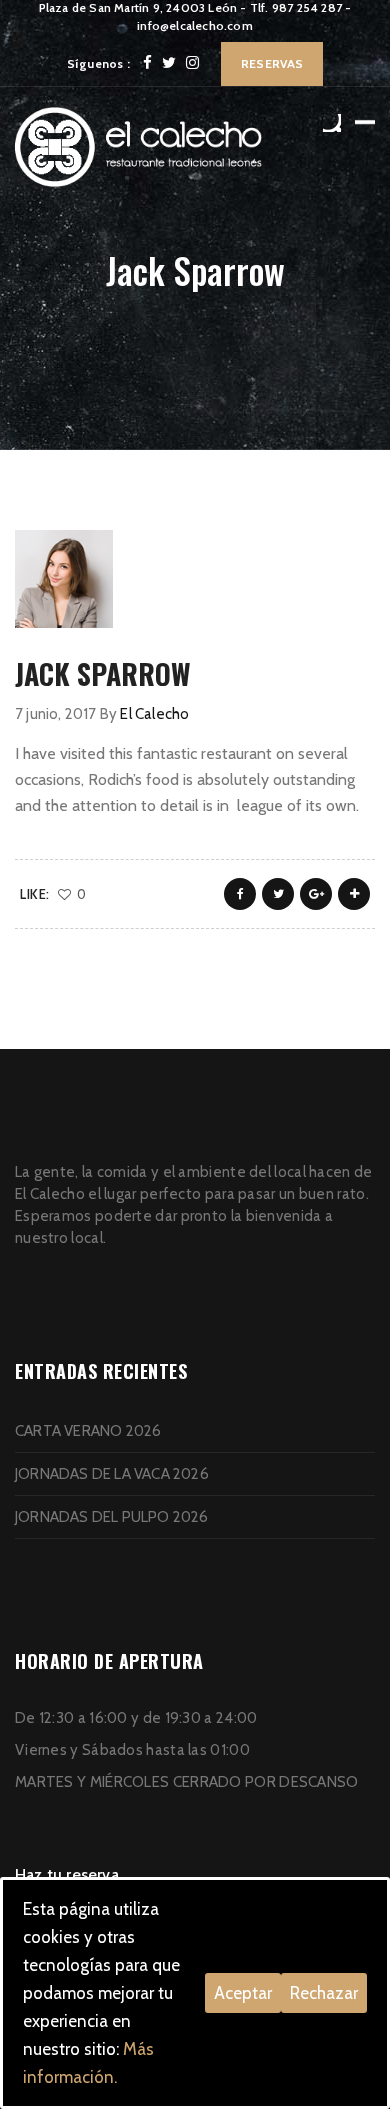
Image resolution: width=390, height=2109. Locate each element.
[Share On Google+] (316, 894)
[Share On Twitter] (278, 894)
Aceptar (243, 1993)
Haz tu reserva (67, 1874)
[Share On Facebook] (240, 894)
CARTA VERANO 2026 (88, 1431)
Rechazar (324, 1993)
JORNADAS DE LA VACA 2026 (112, 1474)
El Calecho (154, 714)
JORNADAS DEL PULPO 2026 (112, 1517)
